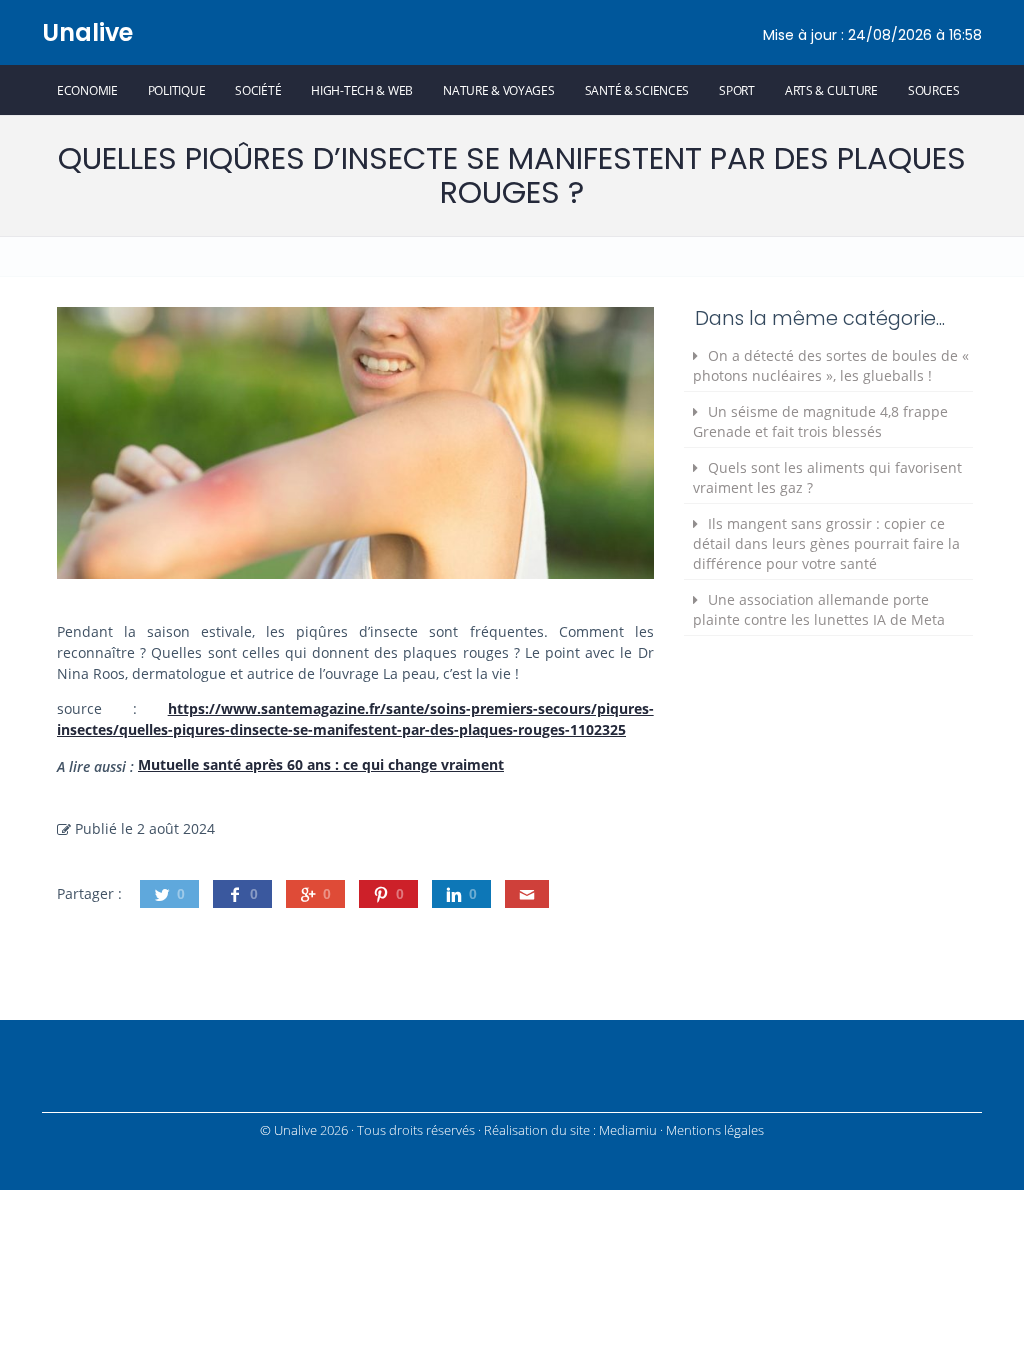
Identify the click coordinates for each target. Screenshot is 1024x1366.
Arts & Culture (831, 90)
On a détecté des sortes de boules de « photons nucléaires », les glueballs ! (831, 365)
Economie (87, 90)
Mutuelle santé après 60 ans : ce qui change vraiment (321, 764)
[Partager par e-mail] (527, 894)
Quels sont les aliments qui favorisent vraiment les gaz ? (827, 477)
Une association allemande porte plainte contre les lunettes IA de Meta (819, 609)
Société (258, 90)
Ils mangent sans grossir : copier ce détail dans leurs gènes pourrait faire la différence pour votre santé (826, 543)
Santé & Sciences (637, 90)
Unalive (87, 32)
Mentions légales (715, 1130)
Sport (737, 90)
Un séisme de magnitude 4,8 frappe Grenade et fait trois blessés (820, 421)
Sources (934, 90)
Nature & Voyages (499, 90)
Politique (176, 90)
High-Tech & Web (362, 90)
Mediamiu (628, 1130)
